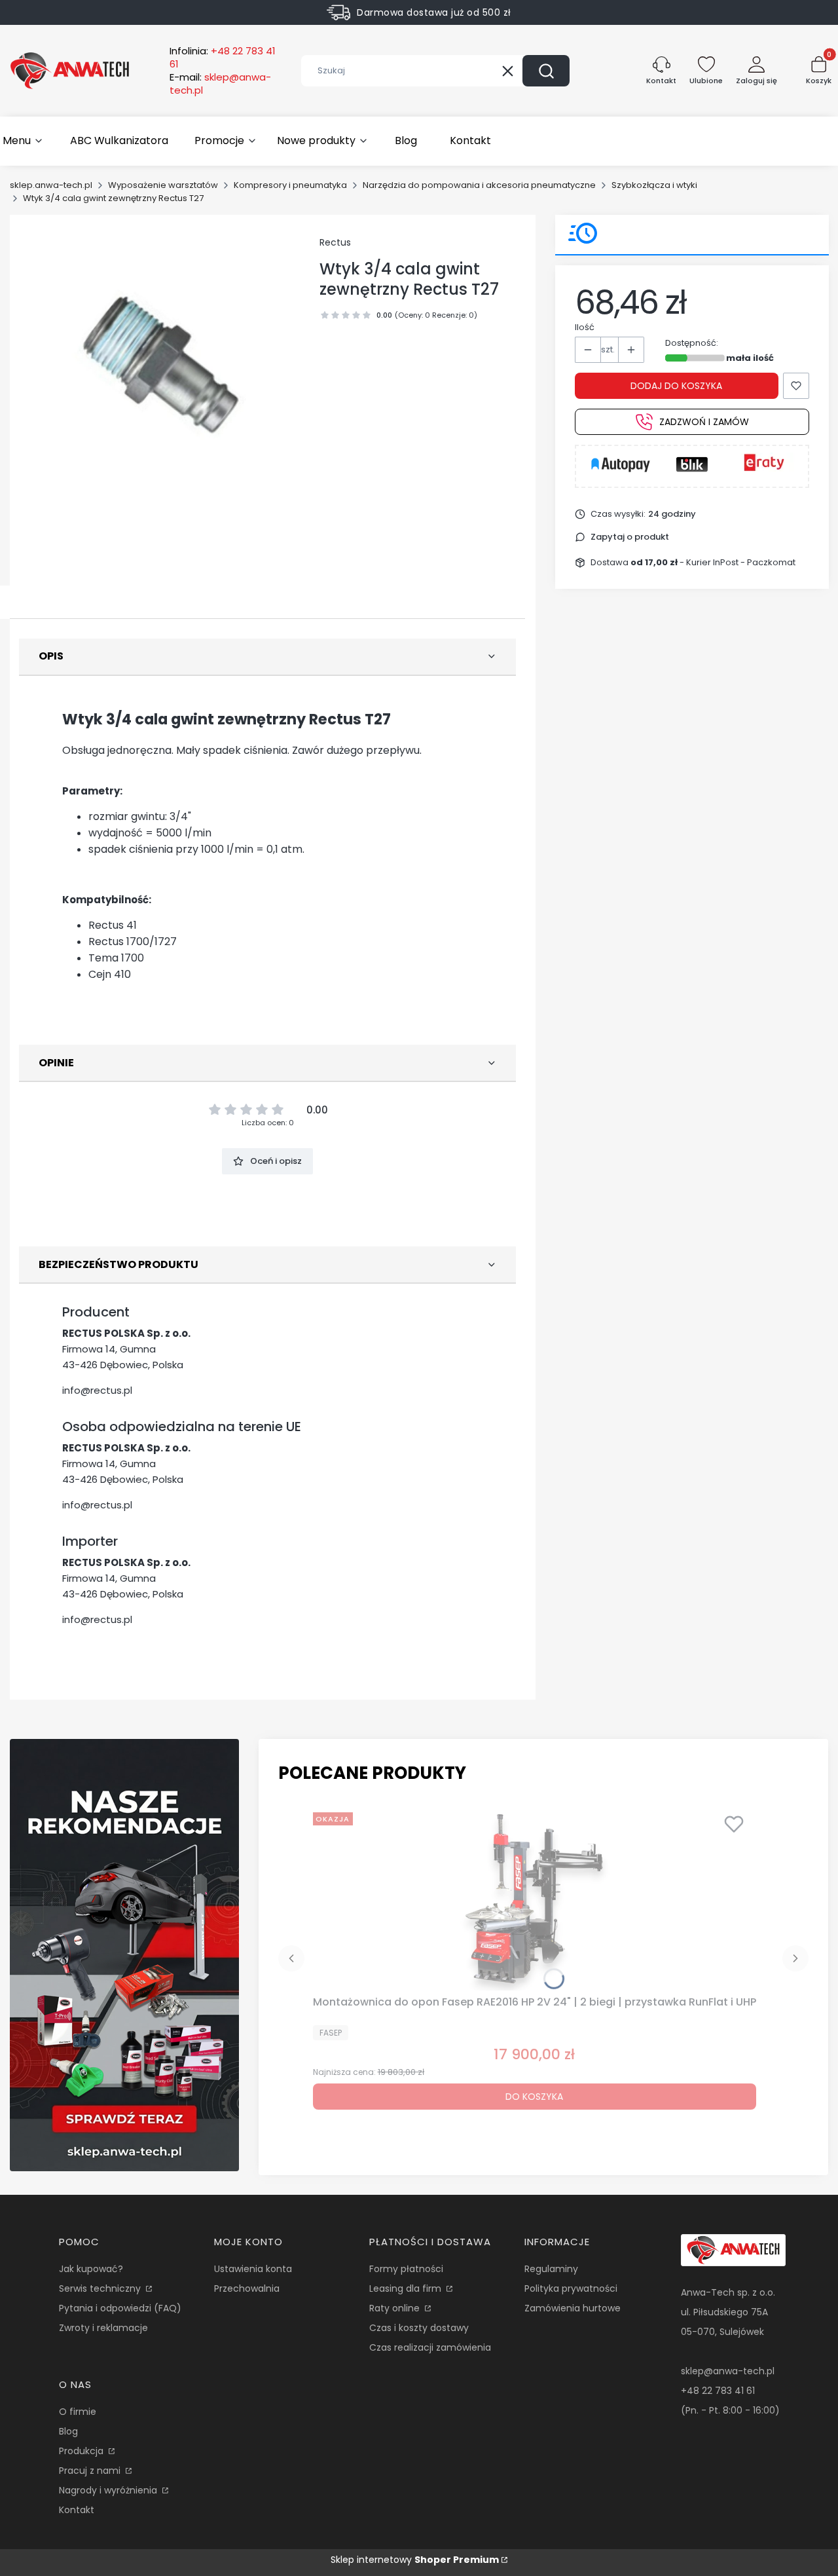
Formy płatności (406, 2269)
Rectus (335, 242)
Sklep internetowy (415, 2560)
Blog (68, 2431)
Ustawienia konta (253, 2269)
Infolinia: (223, 58)
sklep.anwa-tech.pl (51, 185)
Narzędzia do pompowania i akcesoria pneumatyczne (479, 185)
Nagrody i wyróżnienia (109, 2490)
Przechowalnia (247, 2288)
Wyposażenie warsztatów (163, 185)
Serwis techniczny (101, 2288)
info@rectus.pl (97, 1390)
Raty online (396, 2308)
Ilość (585, 327)
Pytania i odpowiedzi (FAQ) (120, 2308)
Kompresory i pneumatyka (290, 185)
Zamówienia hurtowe (573, 2308)
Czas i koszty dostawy (419, 2328)
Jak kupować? (91, 2269)
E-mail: (220, 84)
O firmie (78, 2412)
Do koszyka (534, 2097)
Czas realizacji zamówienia (430, 2347)
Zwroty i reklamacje (103, 2328)
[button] (546, 71)
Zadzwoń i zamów (704, 422)
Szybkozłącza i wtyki (654, 185)
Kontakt (77, 2510)
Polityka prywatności (571, 2288)
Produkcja (82, 2451)
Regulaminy (551, 2269)
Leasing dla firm (407, 2288)
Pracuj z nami (91, 2471)
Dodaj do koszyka (676, 386)
